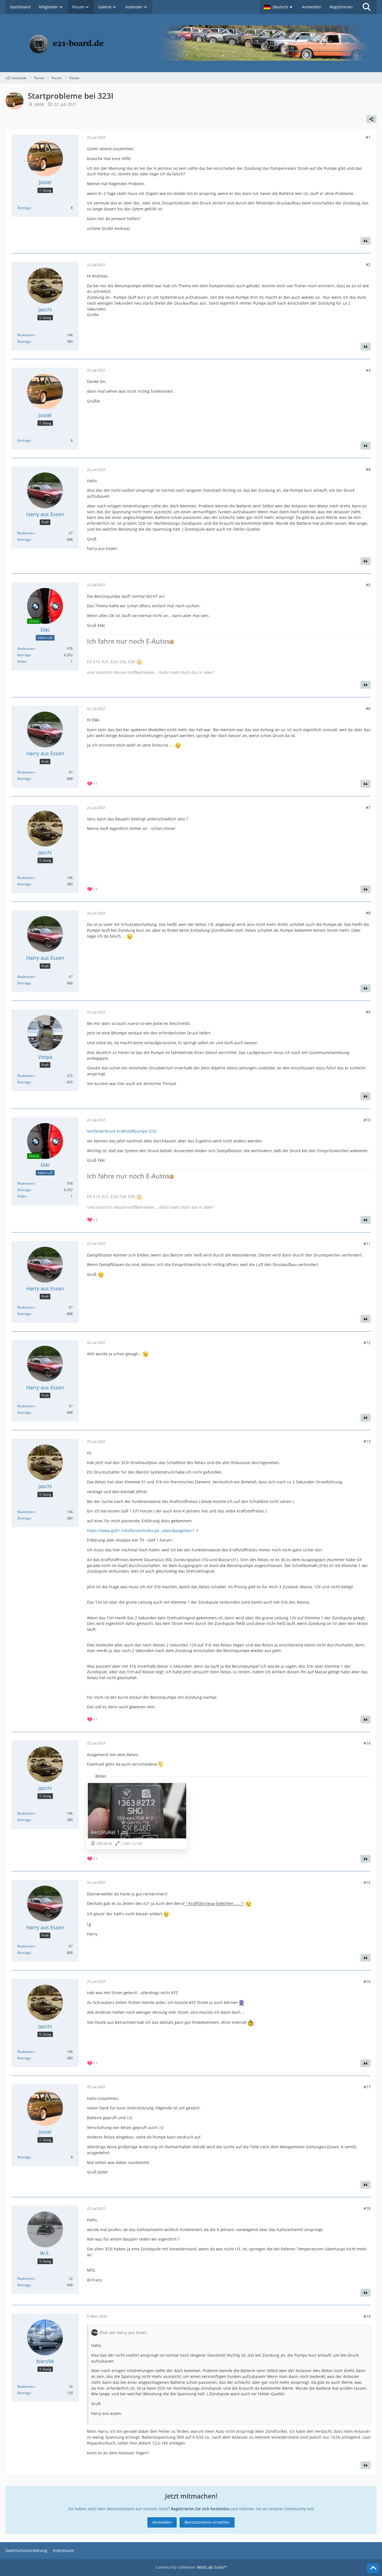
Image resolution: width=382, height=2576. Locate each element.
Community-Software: (191, 2567)
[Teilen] (371, 119)
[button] (279, 7)
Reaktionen (26, 335)
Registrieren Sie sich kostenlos (200, 2509)
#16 (367, 1981)
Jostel (39, 104)
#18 (367, 2208)
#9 (368, 1012)
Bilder (22, 661)
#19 (367, 2316)
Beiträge (24, 208)
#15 (367, 1882)
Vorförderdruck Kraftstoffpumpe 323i (122, 1131)
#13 (367, 1441)
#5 (368, 585)
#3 (368, 370)
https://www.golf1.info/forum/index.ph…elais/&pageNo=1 (141, 1531)
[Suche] (367, 7)
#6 (368, 708)
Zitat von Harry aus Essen (123, 2332)
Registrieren (341, 7)
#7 (368, 807)
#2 (368, 264)
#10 (367, 1120)
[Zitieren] (366, 241)
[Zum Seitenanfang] (373, 2568)
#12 (367, 1343)
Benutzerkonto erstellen (207, 2522)
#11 (367, 1244)
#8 (368, 913)
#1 (368, 137)
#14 (367, 1743)
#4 (368, 469)
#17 (367, 2087)
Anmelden (312, 7)
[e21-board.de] (191, 43)
